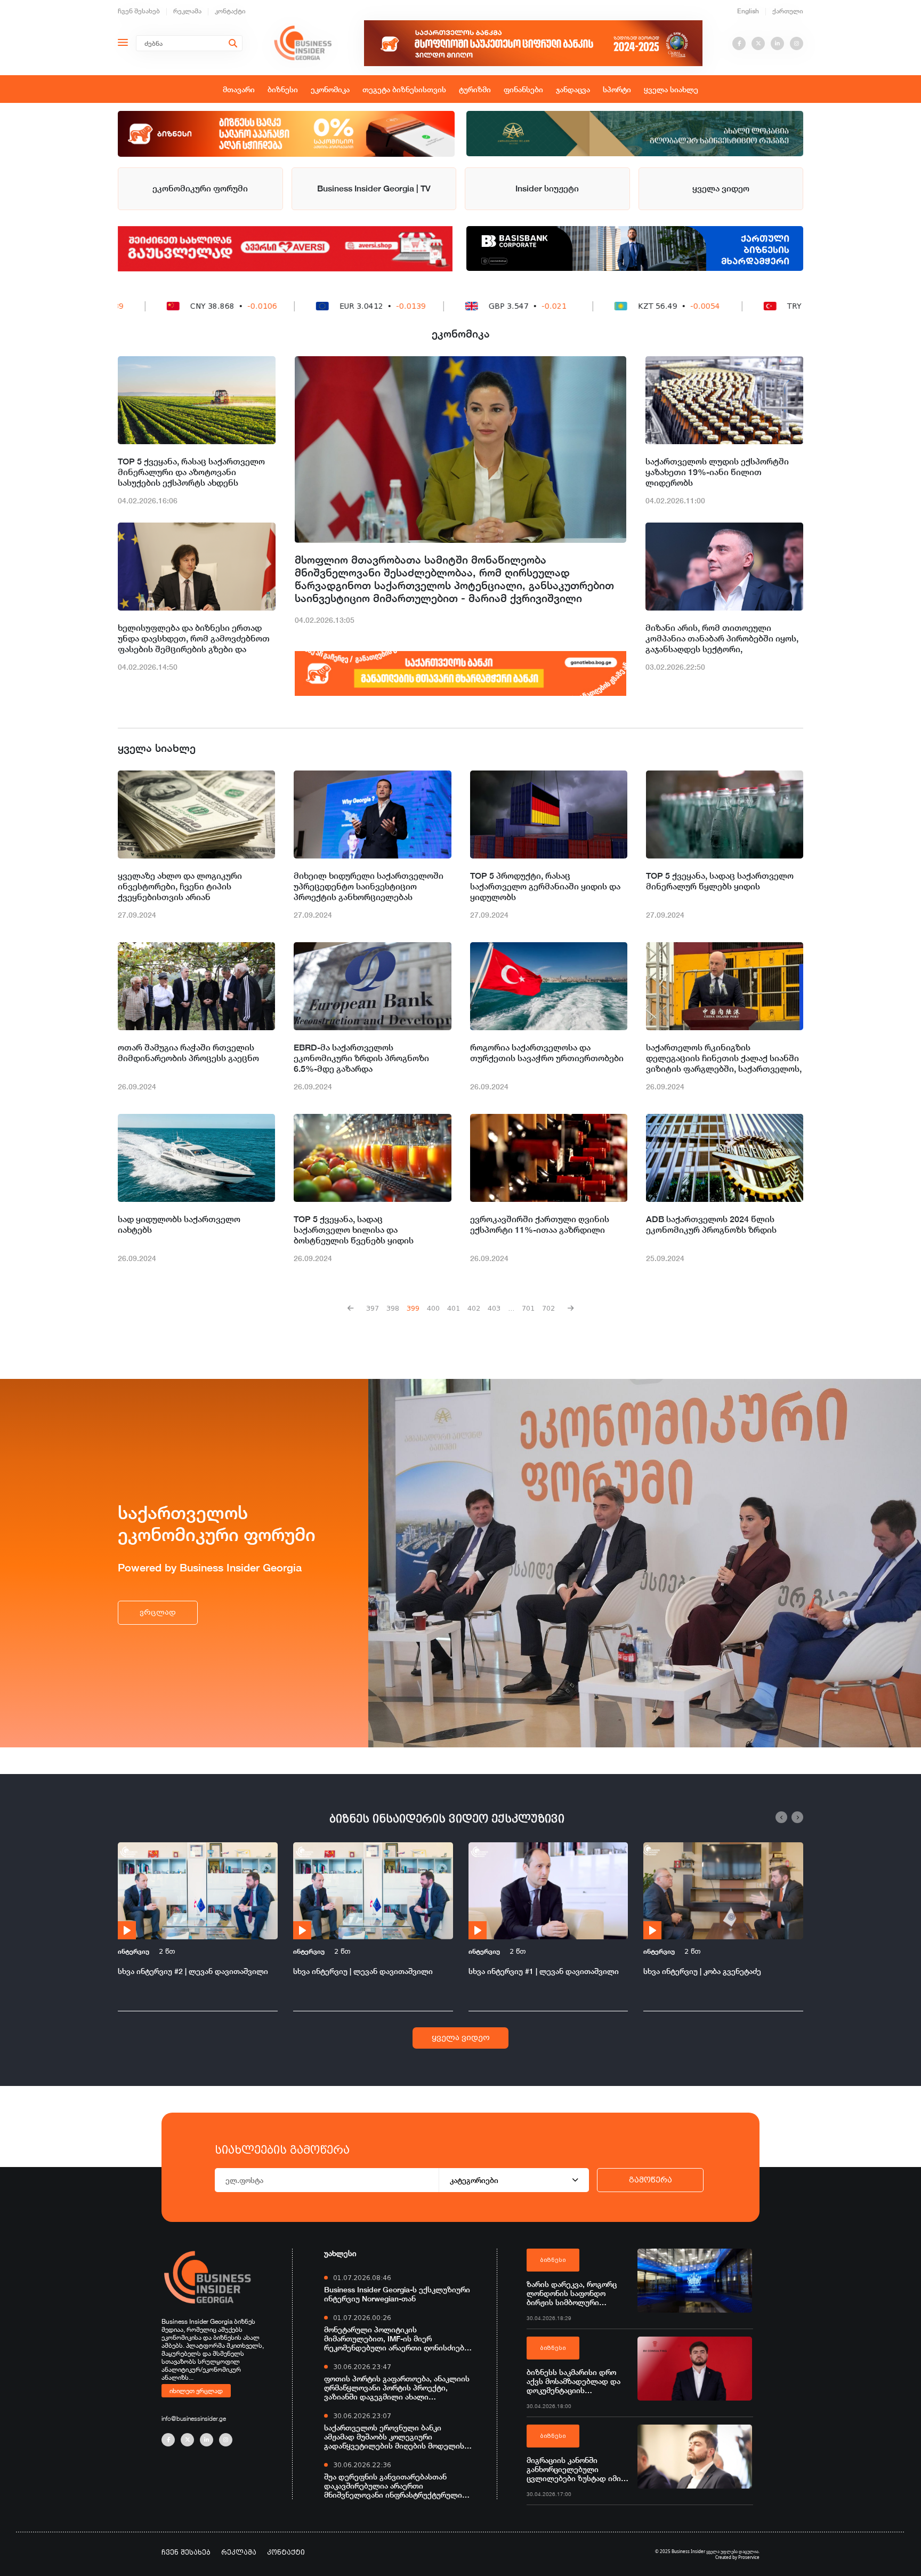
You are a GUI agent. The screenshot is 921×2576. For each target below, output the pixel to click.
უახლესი (340, 2253)
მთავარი (239, 89)
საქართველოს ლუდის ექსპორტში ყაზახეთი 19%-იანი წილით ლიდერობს (717, 472)
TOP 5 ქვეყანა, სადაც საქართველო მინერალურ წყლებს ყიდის (720, 881)
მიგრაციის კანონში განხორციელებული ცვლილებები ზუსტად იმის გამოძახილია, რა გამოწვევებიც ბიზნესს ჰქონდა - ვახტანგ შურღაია (576, 2469)
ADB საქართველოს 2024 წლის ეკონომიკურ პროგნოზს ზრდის (711, 1225)
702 (548, 1308)
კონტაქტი (230, 11)
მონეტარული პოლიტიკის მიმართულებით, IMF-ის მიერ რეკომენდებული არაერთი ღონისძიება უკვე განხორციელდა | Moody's (396, 2338)
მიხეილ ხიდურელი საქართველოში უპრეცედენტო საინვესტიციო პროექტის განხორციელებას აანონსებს (369, 887)
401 (454, 1308)
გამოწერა (651, 2180)
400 (433, 1308)
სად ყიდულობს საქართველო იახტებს (179, 1225)
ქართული (788, 11)
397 (373, 1308)
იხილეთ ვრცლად (196, 2390)
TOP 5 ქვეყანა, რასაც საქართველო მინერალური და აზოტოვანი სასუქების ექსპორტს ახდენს (191, 472)
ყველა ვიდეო (721, 188)
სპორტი (617, 89)
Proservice (749, 2557)
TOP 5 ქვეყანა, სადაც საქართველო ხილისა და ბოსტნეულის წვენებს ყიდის (354, 1230)
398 (393, 1308)
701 (528, 1308)
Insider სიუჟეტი (547, 188)
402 (474, 1308)
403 (494, 1308)
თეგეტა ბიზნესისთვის (404, 89)
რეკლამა (187, 11)
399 (413, 1308)
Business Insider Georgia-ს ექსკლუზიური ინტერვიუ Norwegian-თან (397, 2294)
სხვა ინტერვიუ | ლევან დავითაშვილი (363, 1971)
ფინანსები (523, 89)
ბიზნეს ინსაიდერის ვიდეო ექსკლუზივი (447, 1819)
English (748, 11)
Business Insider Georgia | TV (374, 188)
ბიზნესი (283, 89)
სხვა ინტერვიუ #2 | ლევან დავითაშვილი (193, 1971)
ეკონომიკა (330, 89)
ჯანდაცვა (573, 89)
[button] (781, 1817)
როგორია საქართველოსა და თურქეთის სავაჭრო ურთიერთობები (547, 1053)
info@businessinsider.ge (194, 2418)
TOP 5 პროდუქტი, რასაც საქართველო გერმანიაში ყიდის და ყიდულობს (545, 886)
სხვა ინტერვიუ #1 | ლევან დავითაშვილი (544, 1971)
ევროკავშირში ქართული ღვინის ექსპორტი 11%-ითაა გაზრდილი (540, 1225)
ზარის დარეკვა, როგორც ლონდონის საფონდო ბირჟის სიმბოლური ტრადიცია (572, 2293)
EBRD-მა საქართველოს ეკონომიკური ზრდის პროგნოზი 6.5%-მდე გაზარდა (361, 1058)
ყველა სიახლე (671, 89)
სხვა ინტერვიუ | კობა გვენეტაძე (702, 1971)
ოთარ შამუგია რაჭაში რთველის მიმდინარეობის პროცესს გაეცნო (188, 1053)
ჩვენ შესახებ (139, 11)
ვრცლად (158, 1612)
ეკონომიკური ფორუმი (200, 188)
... (511, 1308)
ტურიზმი (475, 89)
